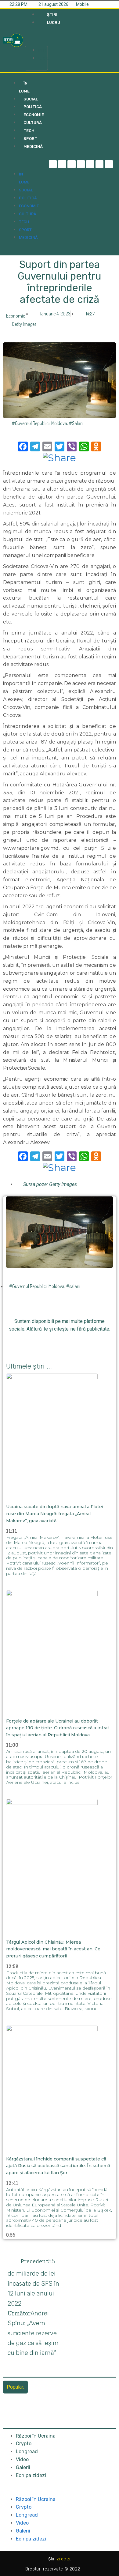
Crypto (24, 2444)
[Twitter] (72, 164)
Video (22, 2459)
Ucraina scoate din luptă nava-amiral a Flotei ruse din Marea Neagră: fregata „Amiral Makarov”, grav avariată (55, 1514)
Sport (25, 230)
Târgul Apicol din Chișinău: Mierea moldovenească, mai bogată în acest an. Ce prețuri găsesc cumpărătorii (53, 1949)
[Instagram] (81, 164)
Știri (43, 50)
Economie (16, 316)
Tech (24, 222)
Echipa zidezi (31, 2475)
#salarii (76, 423)
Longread (27, 2452)
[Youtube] (100, 164)
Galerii (23, 2467)
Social (26, 190)
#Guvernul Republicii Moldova (40, 423)
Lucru (44, 58)
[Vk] (94, 1342)
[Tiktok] (90, 164)
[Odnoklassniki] (109, 164)
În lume (24, 87)
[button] (36, 38)
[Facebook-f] (53, 164)
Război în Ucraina (36, 2436)
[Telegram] (62, 164)
